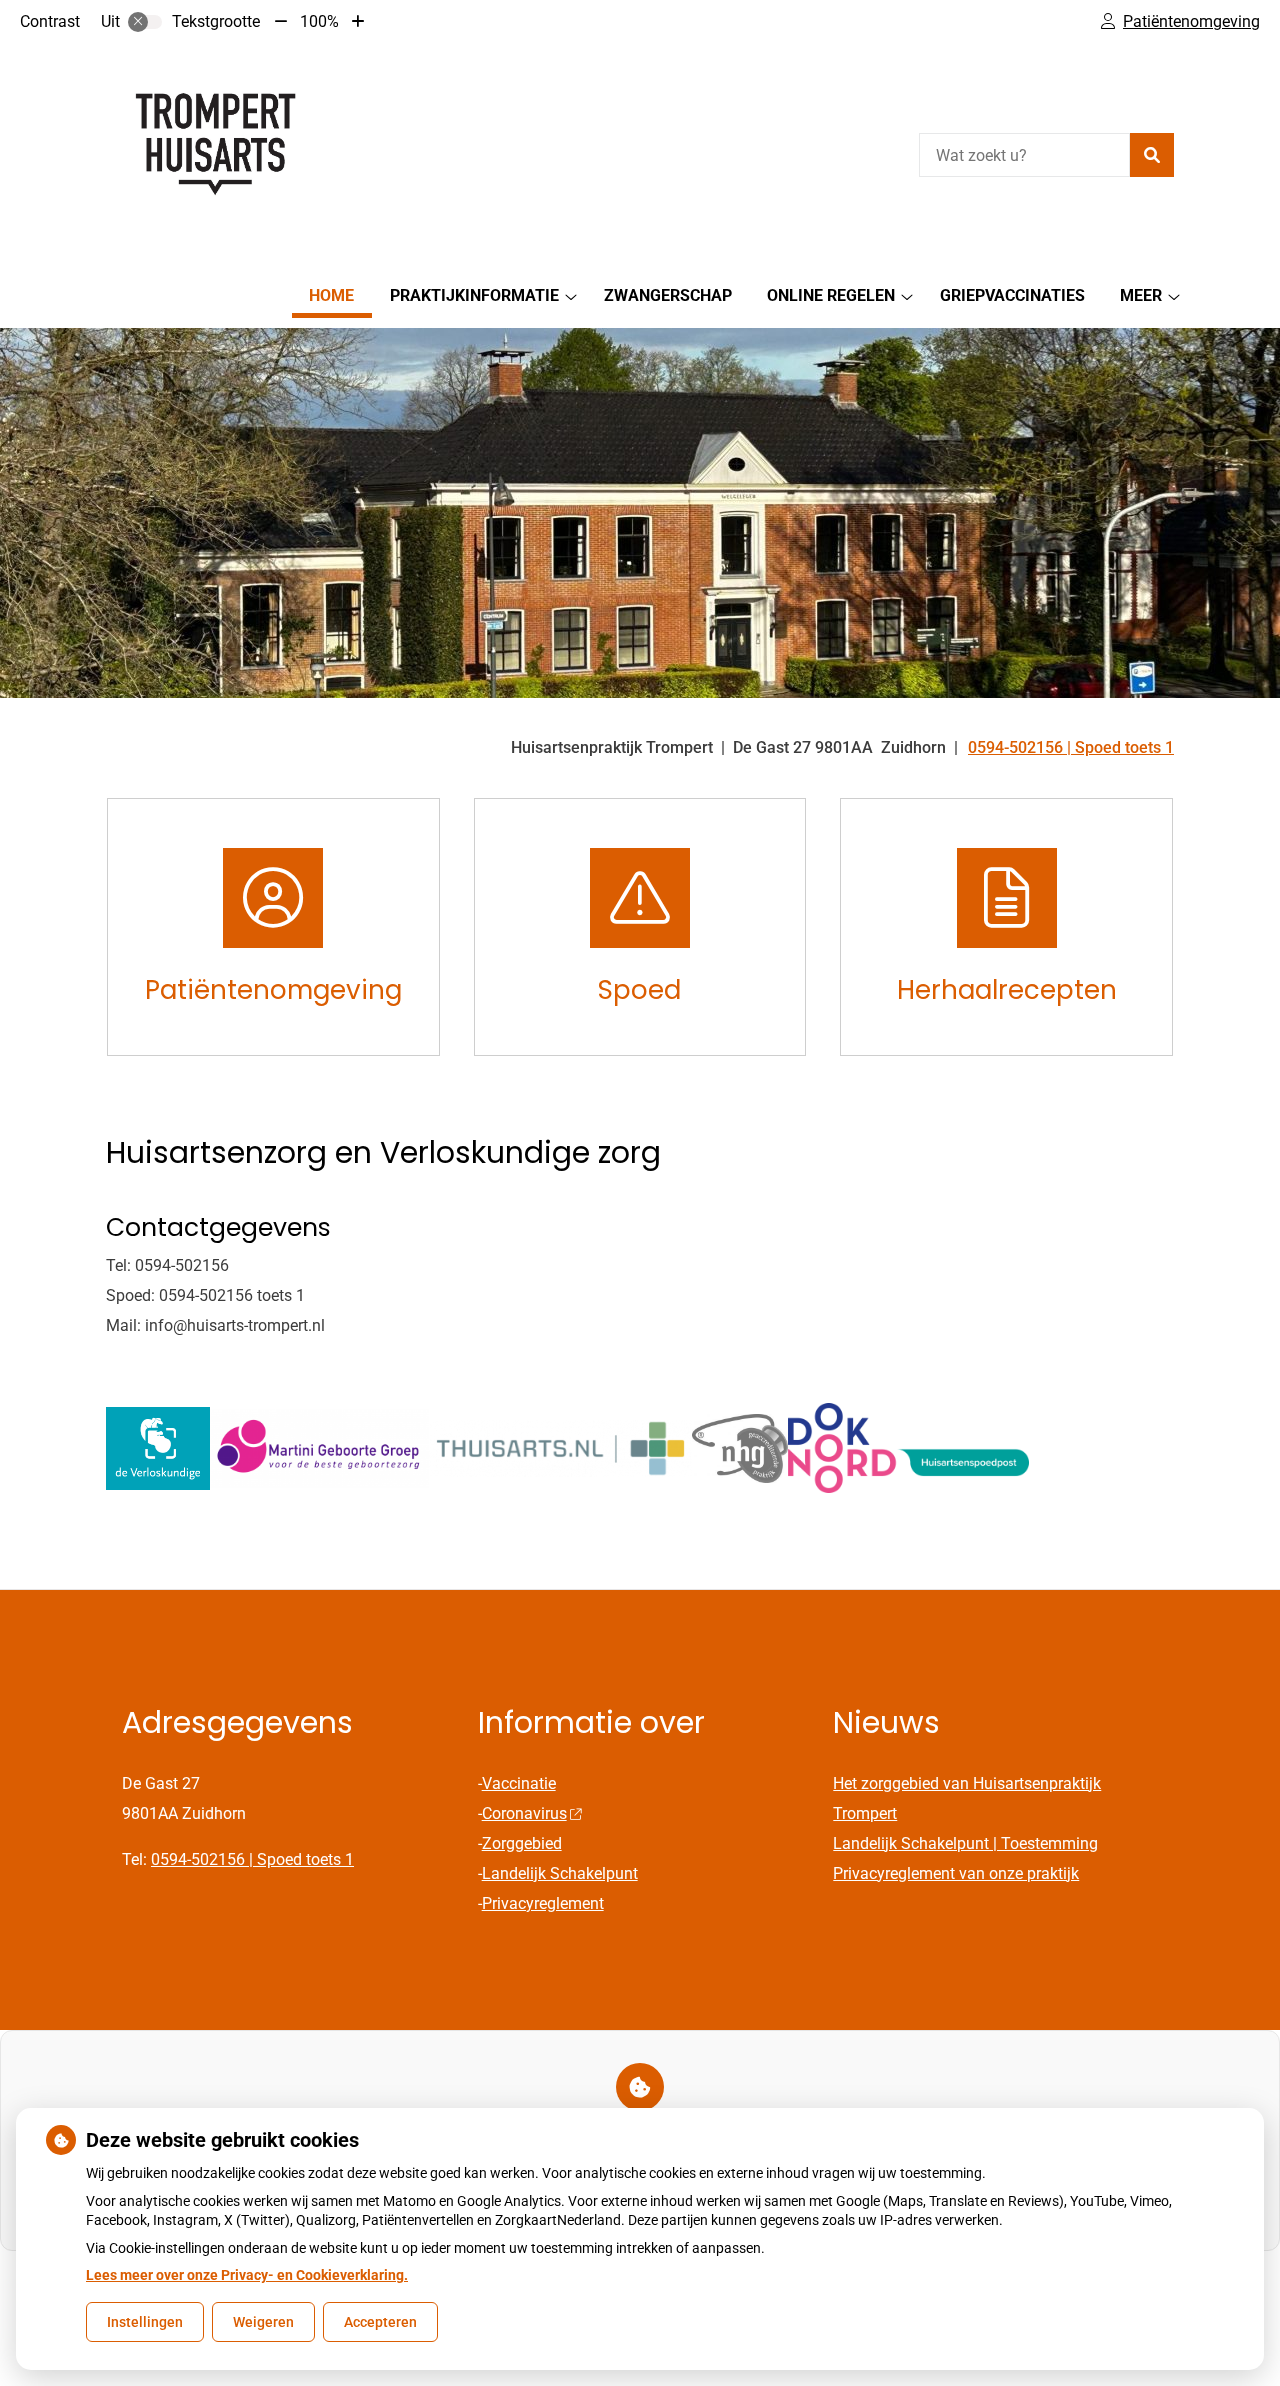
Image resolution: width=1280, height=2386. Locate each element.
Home (331, 295)
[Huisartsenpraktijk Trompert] (256, 152)
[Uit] (145, 22)
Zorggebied (522, 1843)
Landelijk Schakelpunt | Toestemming (965, 1843)
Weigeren (263, 2322)
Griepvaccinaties (1012, 295)
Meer (1141, 295)
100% (319, 21)
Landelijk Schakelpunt (560, 1873)
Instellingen (145, 2322)
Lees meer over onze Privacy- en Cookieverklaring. (247, 2275)
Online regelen (831, 295)
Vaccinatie (519, 1783)
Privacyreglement (543, 1903)
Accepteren (380, 2322)
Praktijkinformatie (474, 295)
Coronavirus (524, 1813)
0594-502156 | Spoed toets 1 (252, 1859)
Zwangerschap (668, 295)
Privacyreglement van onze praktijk (956, 1873)
